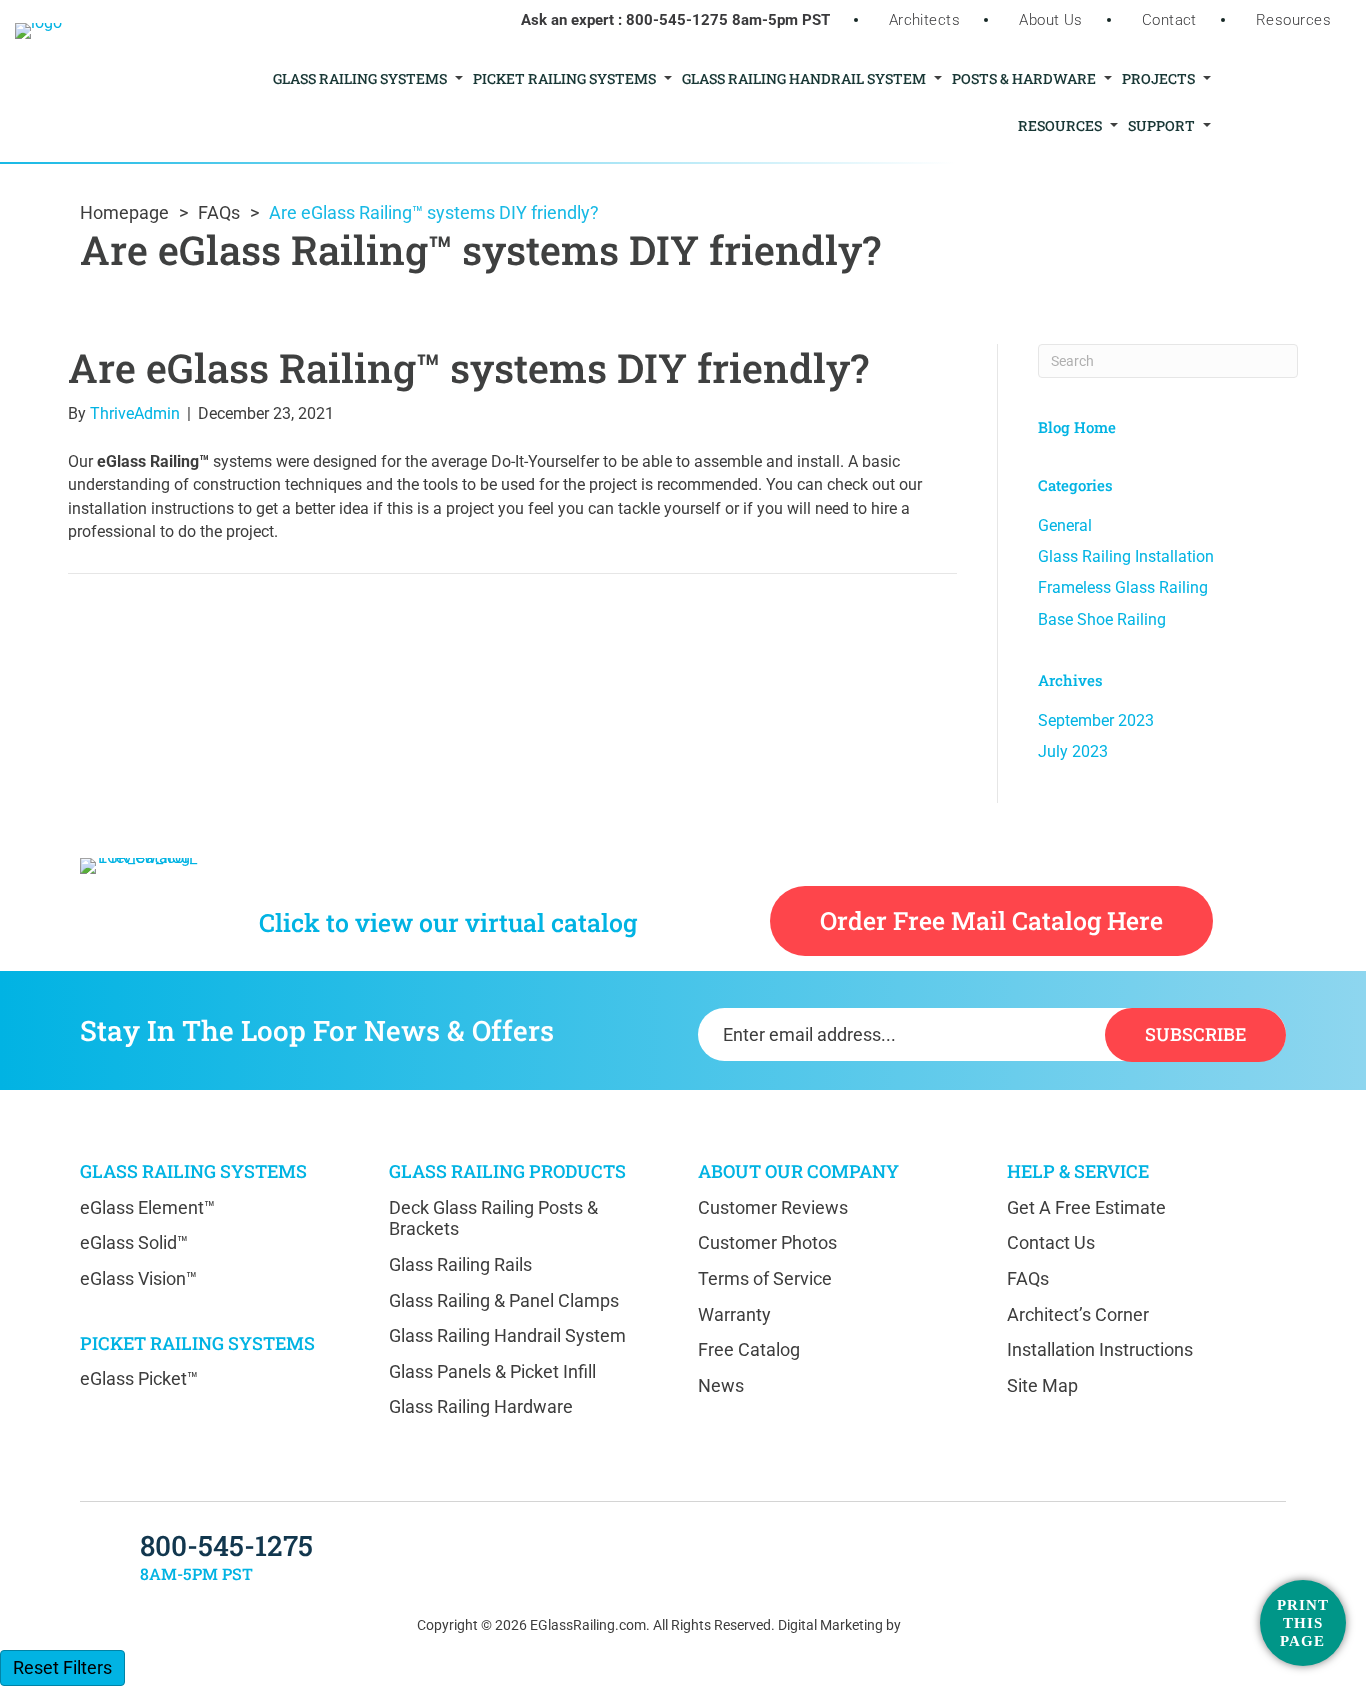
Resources (1293, 20)
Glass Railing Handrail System (507, 1335)
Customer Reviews (773, 1207)
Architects (925, 20)
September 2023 (1096, 720)
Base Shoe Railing (1102, 619)
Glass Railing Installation (1126, 556)
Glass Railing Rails (460, 1264)
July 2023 (1073, 751)
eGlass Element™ (147, 1207)
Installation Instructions (1100, 1349)
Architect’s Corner (1078, 1314)
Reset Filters (62, 1667)
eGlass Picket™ (139, 1378)
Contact (1169, 20)
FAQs (219, 212)
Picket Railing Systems (197, 1343)
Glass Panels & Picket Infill (492, 1371)
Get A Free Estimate (1086, 1207)
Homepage (124, 212)
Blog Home (1077, 427)
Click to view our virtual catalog (448, 922)
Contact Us (1051, 1242)
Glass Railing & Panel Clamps (504, 1300)
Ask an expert (567, 20)
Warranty (734, 1314)
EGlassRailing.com (588, 1625)
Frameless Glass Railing (1123, 587)
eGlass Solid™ (134, 1242)
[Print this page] (1303, 1623)
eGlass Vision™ (138, 1278)
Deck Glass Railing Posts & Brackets (493, 1218)
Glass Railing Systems (193, 1171)
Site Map (1042, 1385)
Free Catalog (749, 1349)
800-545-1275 (677, 20)
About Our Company (798, 1171)
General (1065, 525)
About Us (1051, 20)
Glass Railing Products (507, 1171)
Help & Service (1078, 1171)
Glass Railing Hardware (481, 1406)
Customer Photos (767, 1242)
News (721, 1385)
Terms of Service (765, 1278)
